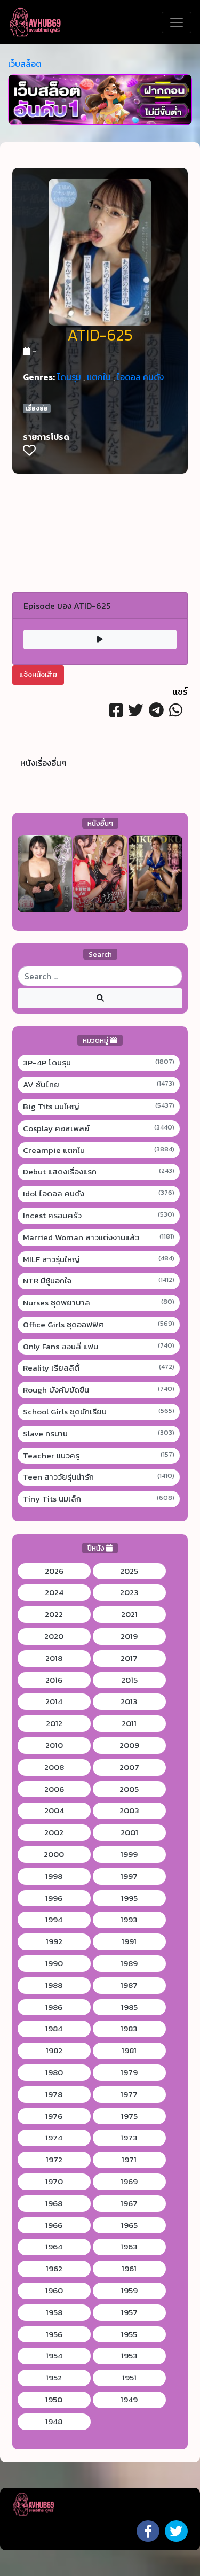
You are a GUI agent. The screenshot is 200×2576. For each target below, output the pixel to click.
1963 (129, 2247)
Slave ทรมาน (99, 1434)
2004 (54, 1811)
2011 (129, 1723)
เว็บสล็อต (25, 64)
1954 (54, 2356)
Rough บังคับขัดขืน (99, 1390)
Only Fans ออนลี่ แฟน (99, 1347)
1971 (129, 2160)
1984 (54, 2029)
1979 (129, 2072)
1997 (129, 1876)
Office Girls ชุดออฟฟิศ (99, 1325)
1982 (54, 2051)
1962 (54, 2269)
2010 (54, 1745)
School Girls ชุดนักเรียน (99, 1412)
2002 (54, 1832)
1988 (54, 1985)
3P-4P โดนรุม (99, 1063)
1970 (54, 2182)
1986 (54, 2007)
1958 (54, 2312)
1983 (129, 2029)
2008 (54, 1767)
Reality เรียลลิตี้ (99, 1368)
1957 (129, 2312)
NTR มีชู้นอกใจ (99, 1281)
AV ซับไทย (99, 1085)
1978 (54, 2094)
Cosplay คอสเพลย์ (99, 1128)
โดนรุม (69, 377)
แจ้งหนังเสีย (38, 675)
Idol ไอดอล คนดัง (99, 1194)
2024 (54, 1592)
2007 (129, 1767)
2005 (129, 1789)
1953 (129, 2356)
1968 (54, 2203)
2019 (129, 1636)
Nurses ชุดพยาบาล (99, 1303)
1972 (54, 2160)
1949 (129, 2400)
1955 (129, 2334)
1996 (54, 1898)
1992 (54, 1941)
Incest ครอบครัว (99, 1216)
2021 (129, 1614)
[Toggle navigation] (177, 22)
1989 (129, 1963)
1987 (129, 1985)
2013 (129, 1701)
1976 (54, 2116)
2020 (54, 1636)
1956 (54, 2334)
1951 (129, 2378)
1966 (54, 2225)
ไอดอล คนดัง (140, 377)
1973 (129, 2138)
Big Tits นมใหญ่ (99, 1107)
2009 (129, 1745)
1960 (54, 2291)
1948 (54, 2422)
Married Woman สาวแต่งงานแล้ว (99, 1237)
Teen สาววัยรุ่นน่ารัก (99, 1477)
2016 (54, 1680)
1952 (54, 2378)
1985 (129, 2007)
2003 (129, 1811)
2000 (54, 1854)
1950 (54, 2400)
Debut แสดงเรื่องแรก (99, 1172)
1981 (129, 2051)
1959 (129, 2291)
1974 (54, 2138)
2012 (54, 1723)
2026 (54, 1571)
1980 (54, 2072)
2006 (54, 1789)
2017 (129, 1658)
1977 (129, 2094)
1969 (129, 2182)
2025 (129, 1571)
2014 (54, 1701)
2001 (129, 1832)
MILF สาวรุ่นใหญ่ (99, 1259)
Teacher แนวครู (99, 1456)
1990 (54, 1963)
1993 (129, 1920)
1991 (129, 1941)
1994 (54, 1920)
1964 (54, 2247)
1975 (129, 2116)
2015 (129, 1680)
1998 (54, 1876)
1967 (129, 2203)
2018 (54, 1658)
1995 (129, 1898)
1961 (129, 2269)
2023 (129, 1592)
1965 (129, 2225)
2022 (54, 1614)
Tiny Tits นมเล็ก (99, 1499)
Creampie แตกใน (99, 1150)
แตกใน (99, 377)
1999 (129, 1854)
